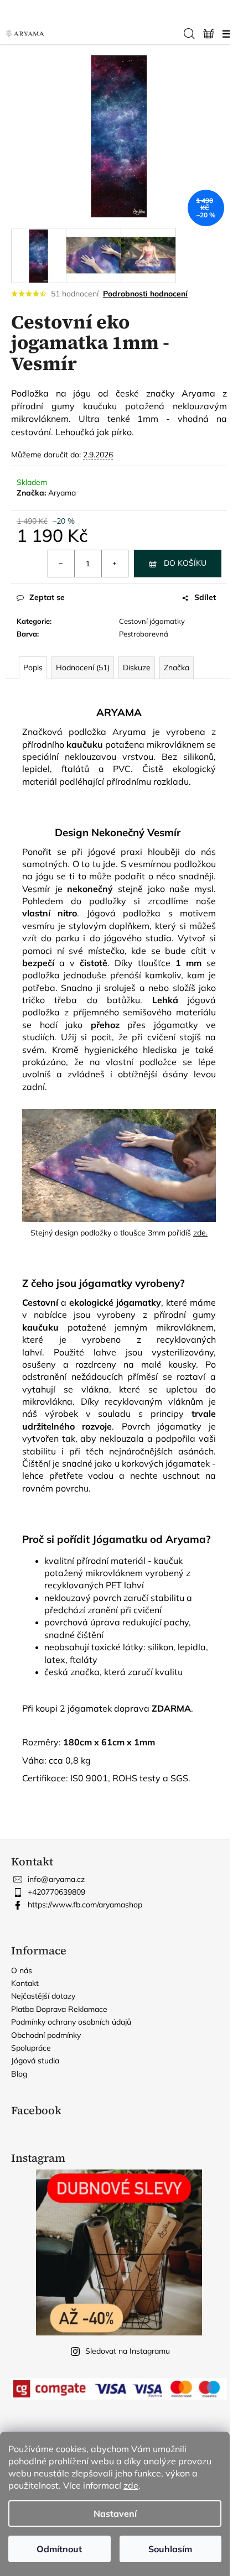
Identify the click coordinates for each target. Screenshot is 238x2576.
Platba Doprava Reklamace (59, 2009)
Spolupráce (31, 2048)
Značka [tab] (177, 668)
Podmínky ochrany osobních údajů (71, 2022)
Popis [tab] (33, 668)
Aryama (62, 493)
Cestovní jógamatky (152, 621)
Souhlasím (170, 2549)
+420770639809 (56, 1892)
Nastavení (115, 2514)
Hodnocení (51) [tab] (83, 668)
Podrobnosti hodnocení (145, 294)
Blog (19, 2074)
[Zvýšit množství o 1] (115, 564)
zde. (200, 1233)
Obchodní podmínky (46, 2035)
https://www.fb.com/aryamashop (85, 1905)
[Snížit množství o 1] (61, 564)
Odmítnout (59, 2549)
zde (131, 2485)
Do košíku (185, 563)
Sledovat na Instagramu (128, 2351)
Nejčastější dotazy (43, 1996)
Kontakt (25, 1983)
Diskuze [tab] (137, 668)
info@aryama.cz (56, 1879)
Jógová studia (35, 2061)
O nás (22, 1970)
